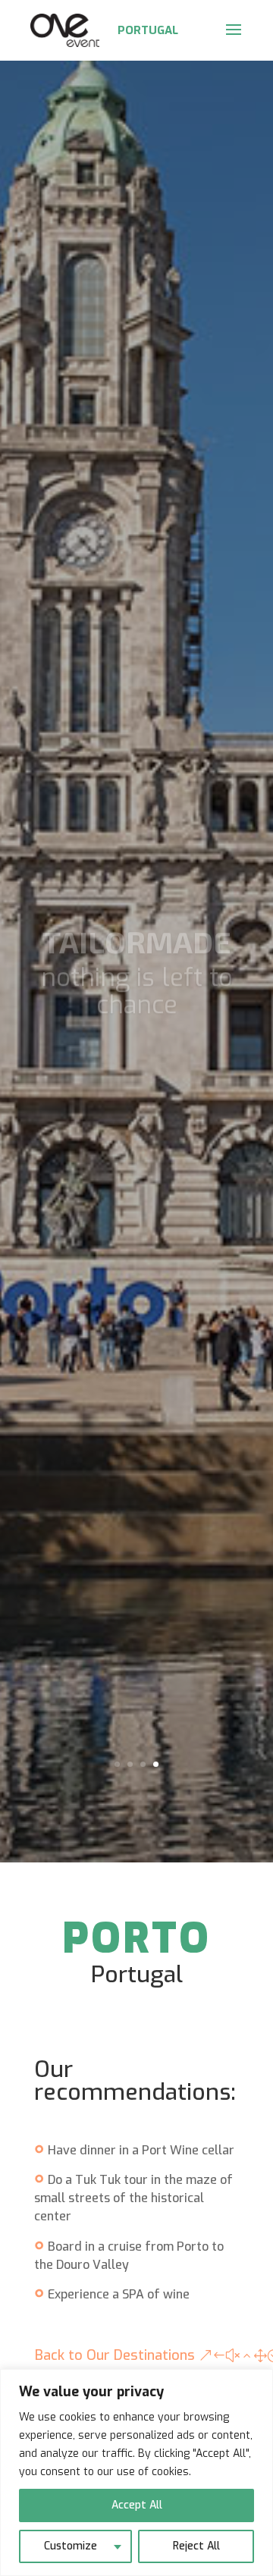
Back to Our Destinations (115, 2355)
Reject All (196, 2546)
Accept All (137, 2505)
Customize (71, 2546)
